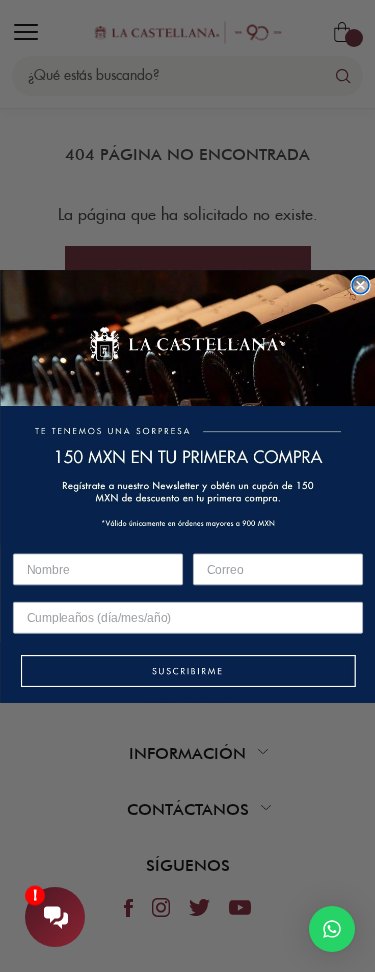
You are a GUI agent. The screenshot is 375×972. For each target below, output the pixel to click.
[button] (187, 671)
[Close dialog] (360, 284)
